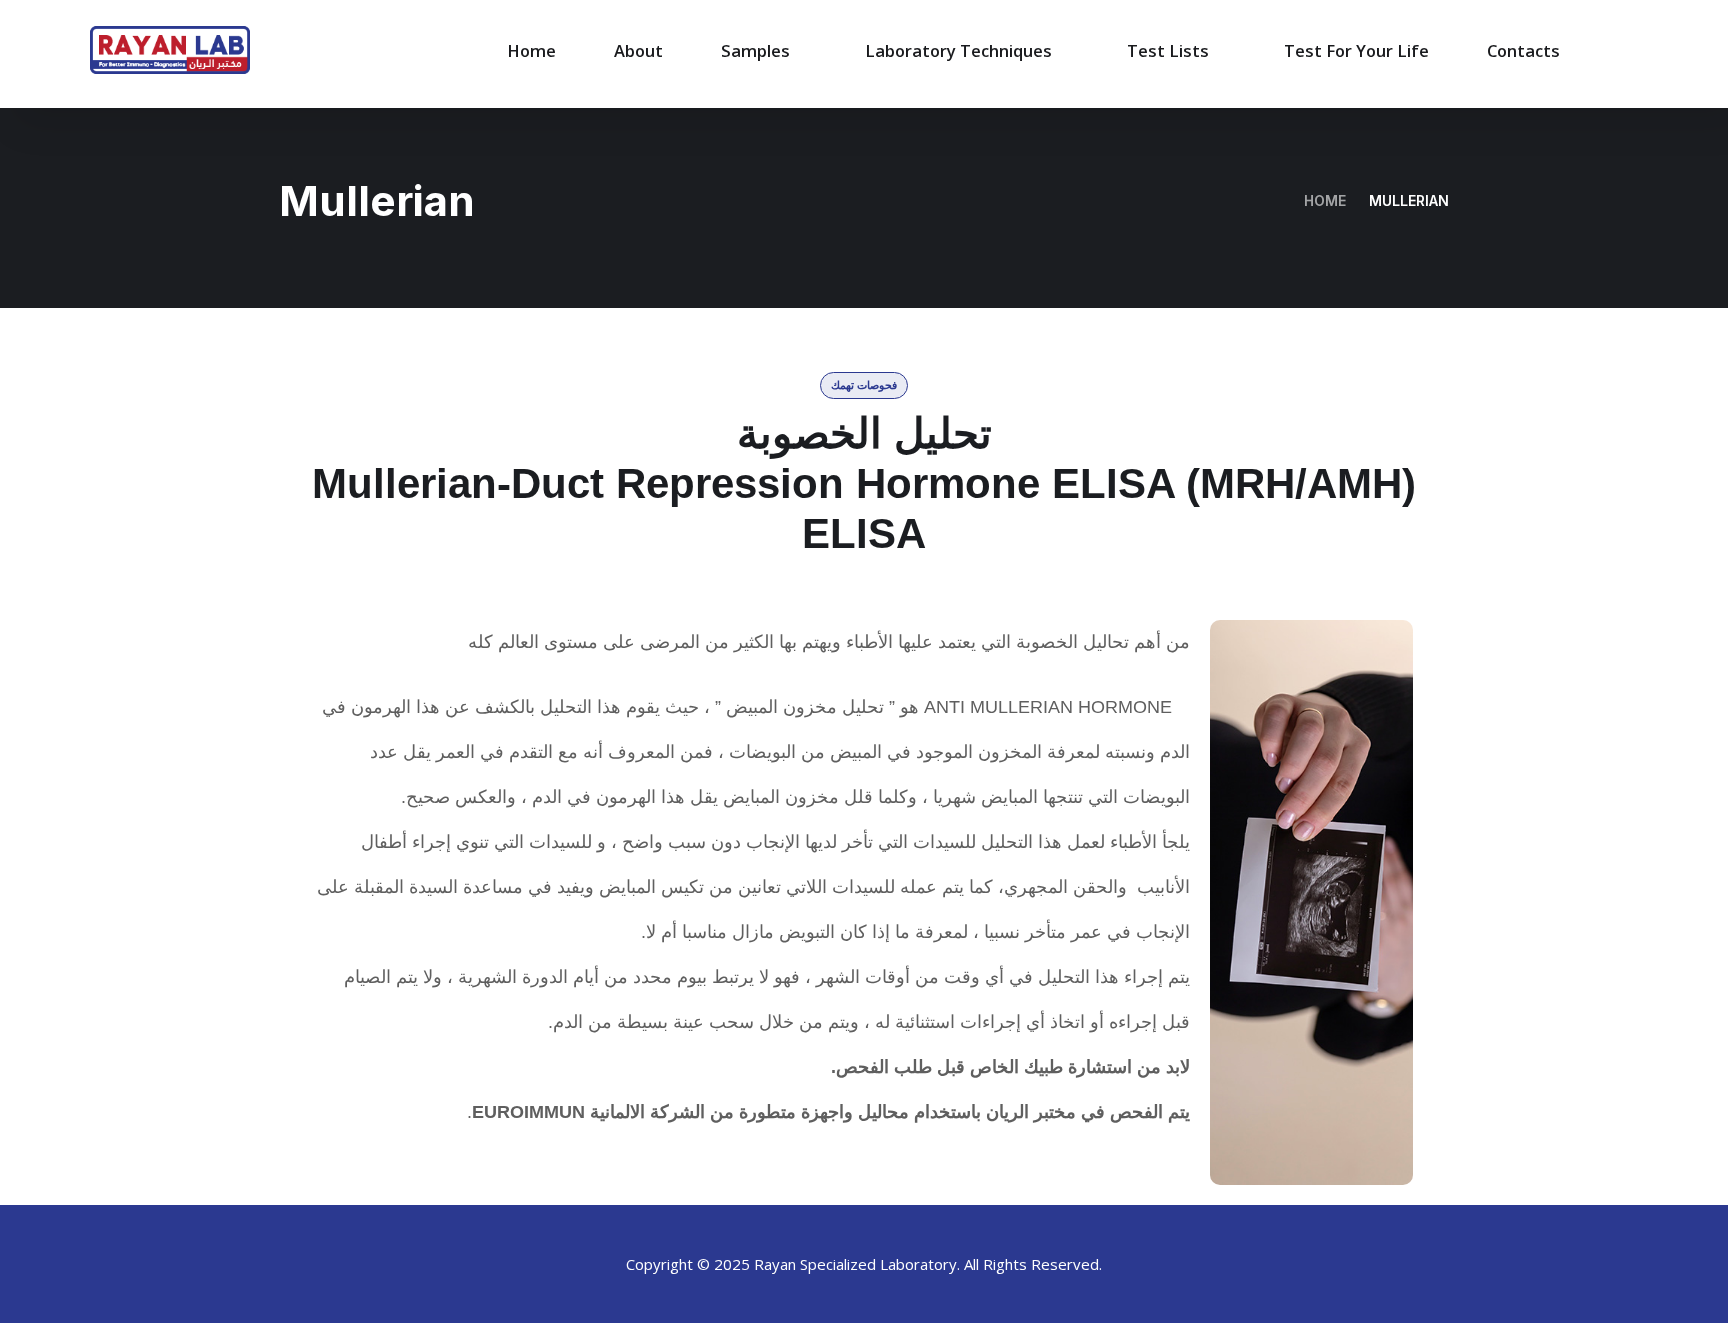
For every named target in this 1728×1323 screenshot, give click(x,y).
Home (531, 50)
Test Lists (1168, 50)
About (638, 50)
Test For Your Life (1356, 50)
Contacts (1523, 50)
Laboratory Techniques (958, 50)
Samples (755, 50)
